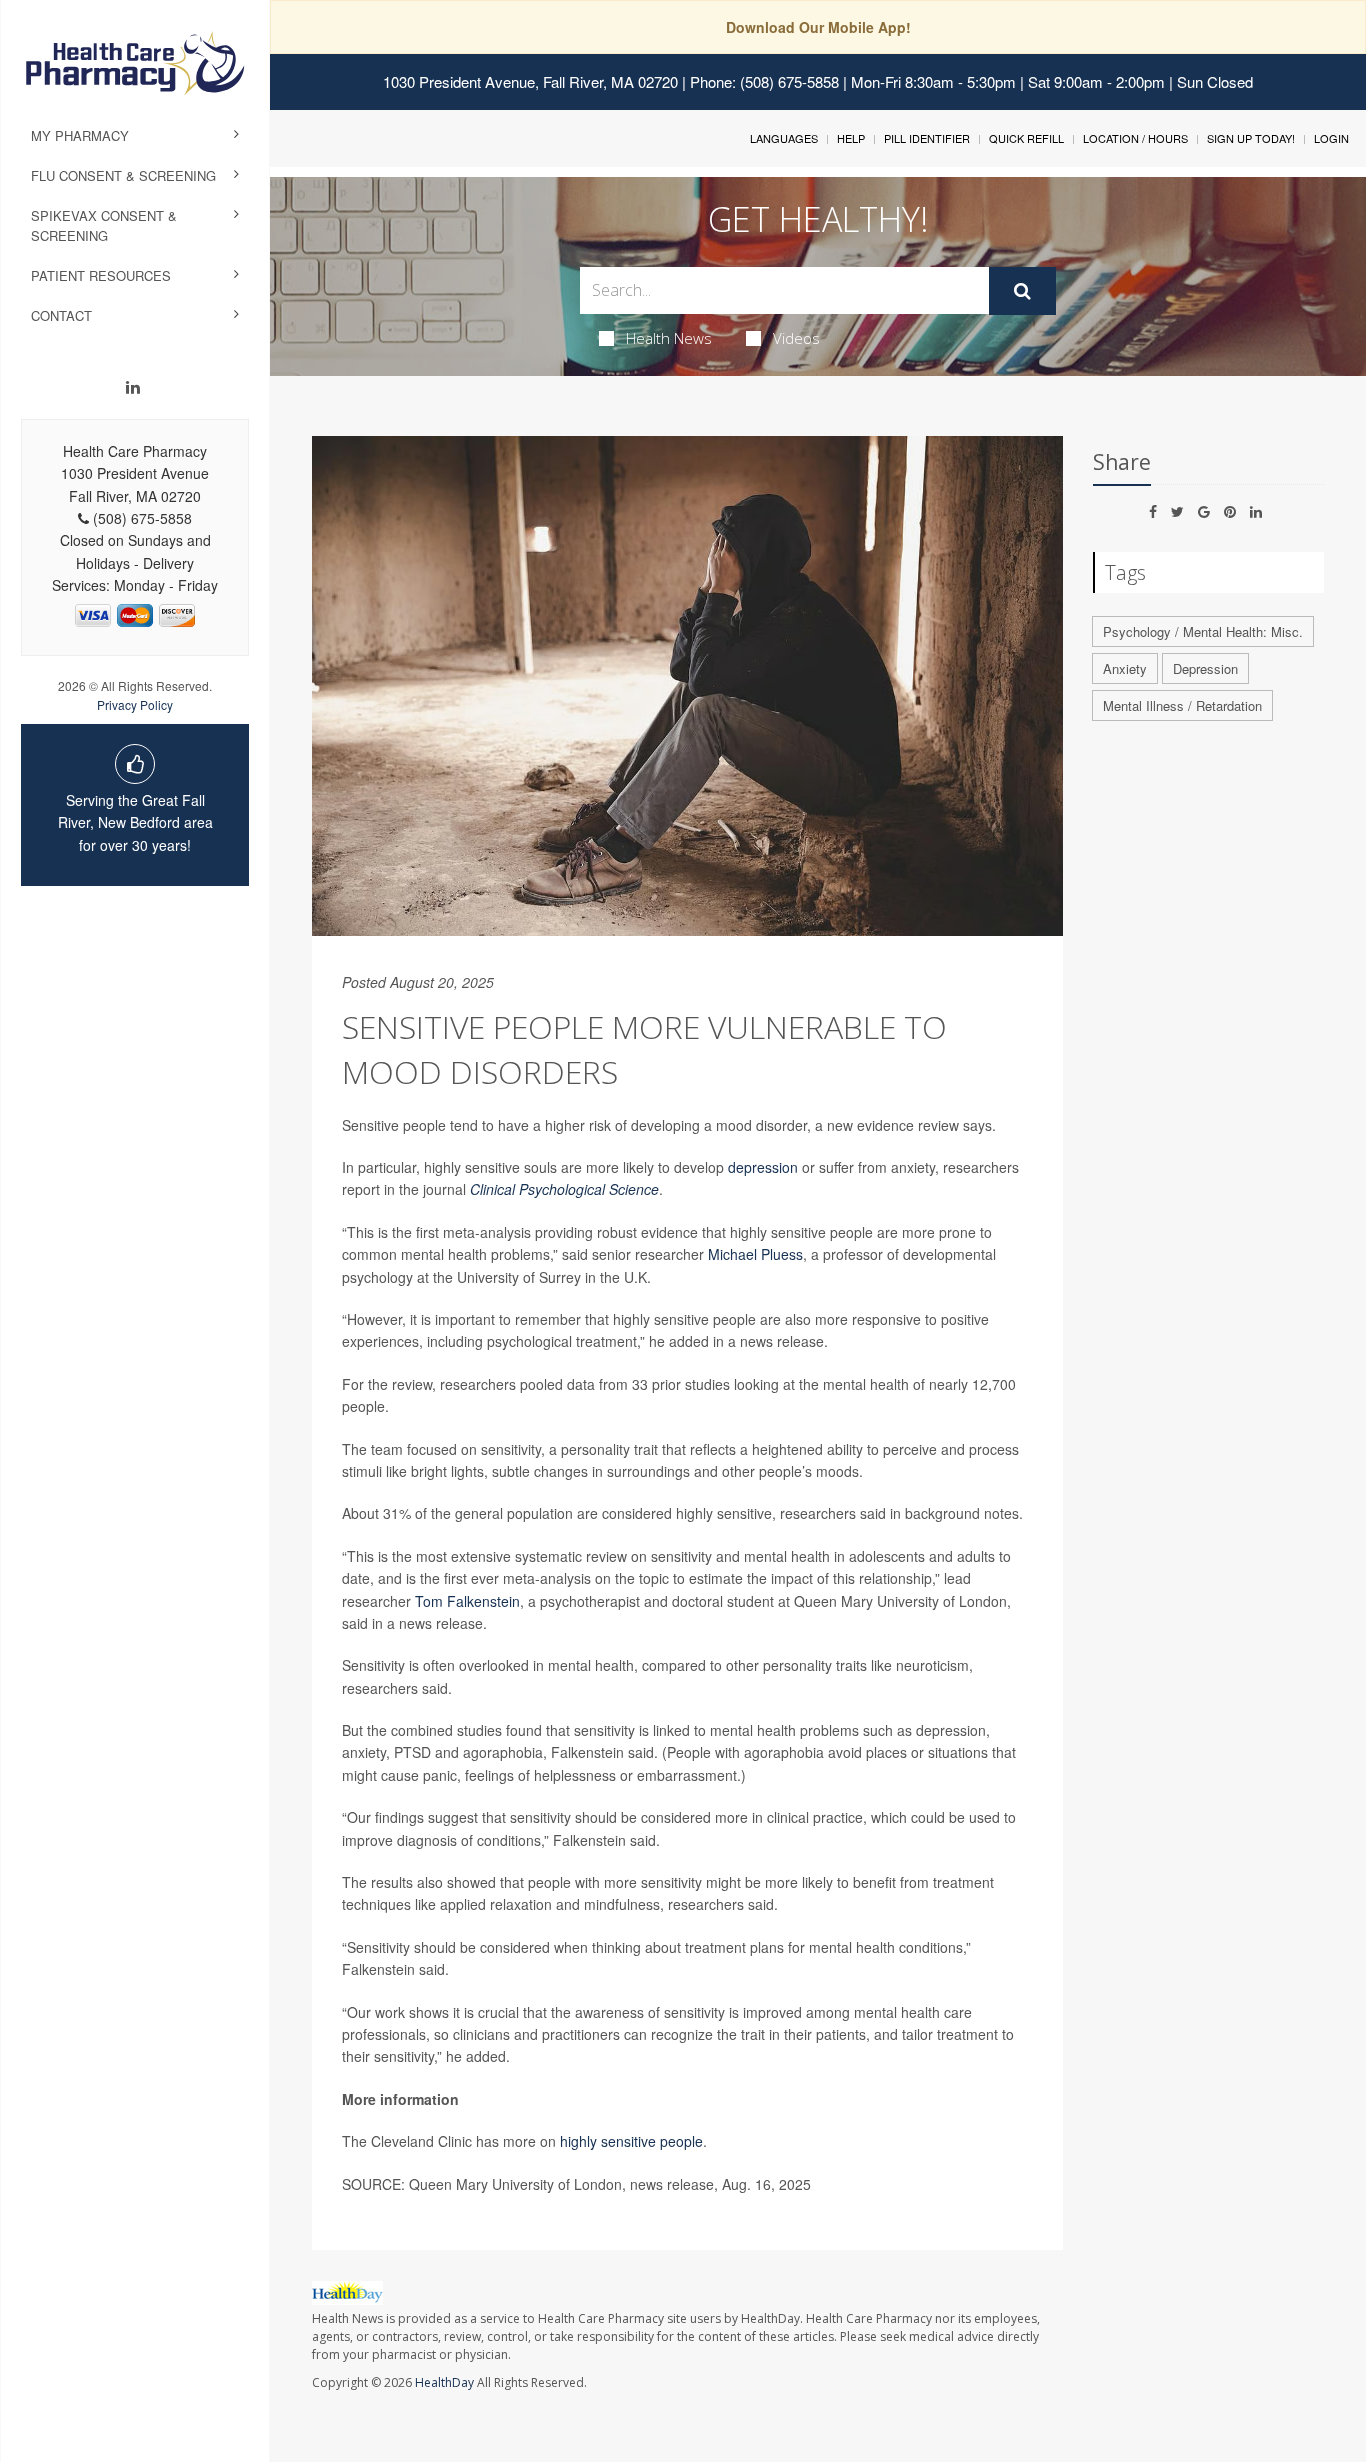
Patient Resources (101, 275)
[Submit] (1022, 291)
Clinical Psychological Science (564, 1189)
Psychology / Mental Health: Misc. (1203, 631)
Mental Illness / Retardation (1182, 705)
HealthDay (444, 2382)
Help (851, 138)
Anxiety (1125, 668)
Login (1331, 138)
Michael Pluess (755, 1254)
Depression (1205, 668)
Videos (796, 338)
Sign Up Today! (1251, 138)
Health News (669, 338)
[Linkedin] (133, 387)
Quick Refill (1026, 138)
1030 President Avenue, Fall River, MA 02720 (530, 81)
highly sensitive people (631, 2141)
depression (763, 1167)
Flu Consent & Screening (123, 175)
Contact (61, 315)
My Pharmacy (80, 135)
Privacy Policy (135, 704)
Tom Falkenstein (467, 1601)
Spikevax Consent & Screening (104, 225)
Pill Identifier (927, 138)
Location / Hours (1135, 138)
